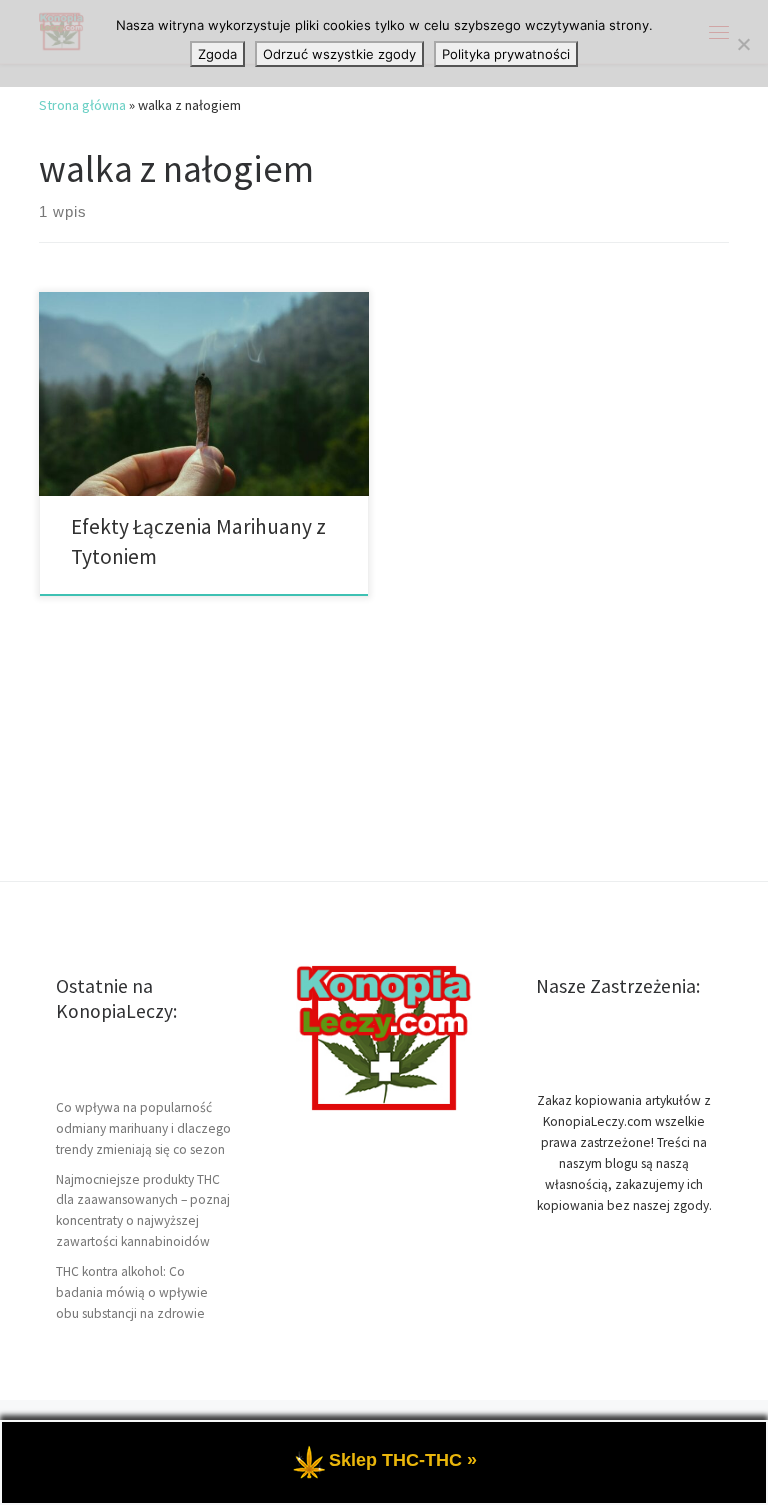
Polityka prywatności (506, 54)
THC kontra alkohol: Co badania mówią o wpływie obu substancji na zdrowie (132, 1292)
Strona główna (82, 105)
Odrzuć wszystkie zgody (339, 54)
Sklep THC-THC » (403, 1460)
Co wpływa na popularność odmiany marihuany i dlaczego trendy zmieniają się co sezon (143, 1128)
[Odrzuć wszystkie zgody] (743, 44)
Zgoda (217, 54)
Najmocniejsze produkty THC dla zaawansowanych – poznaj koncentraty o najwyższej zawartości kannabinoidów (143, 1211)
